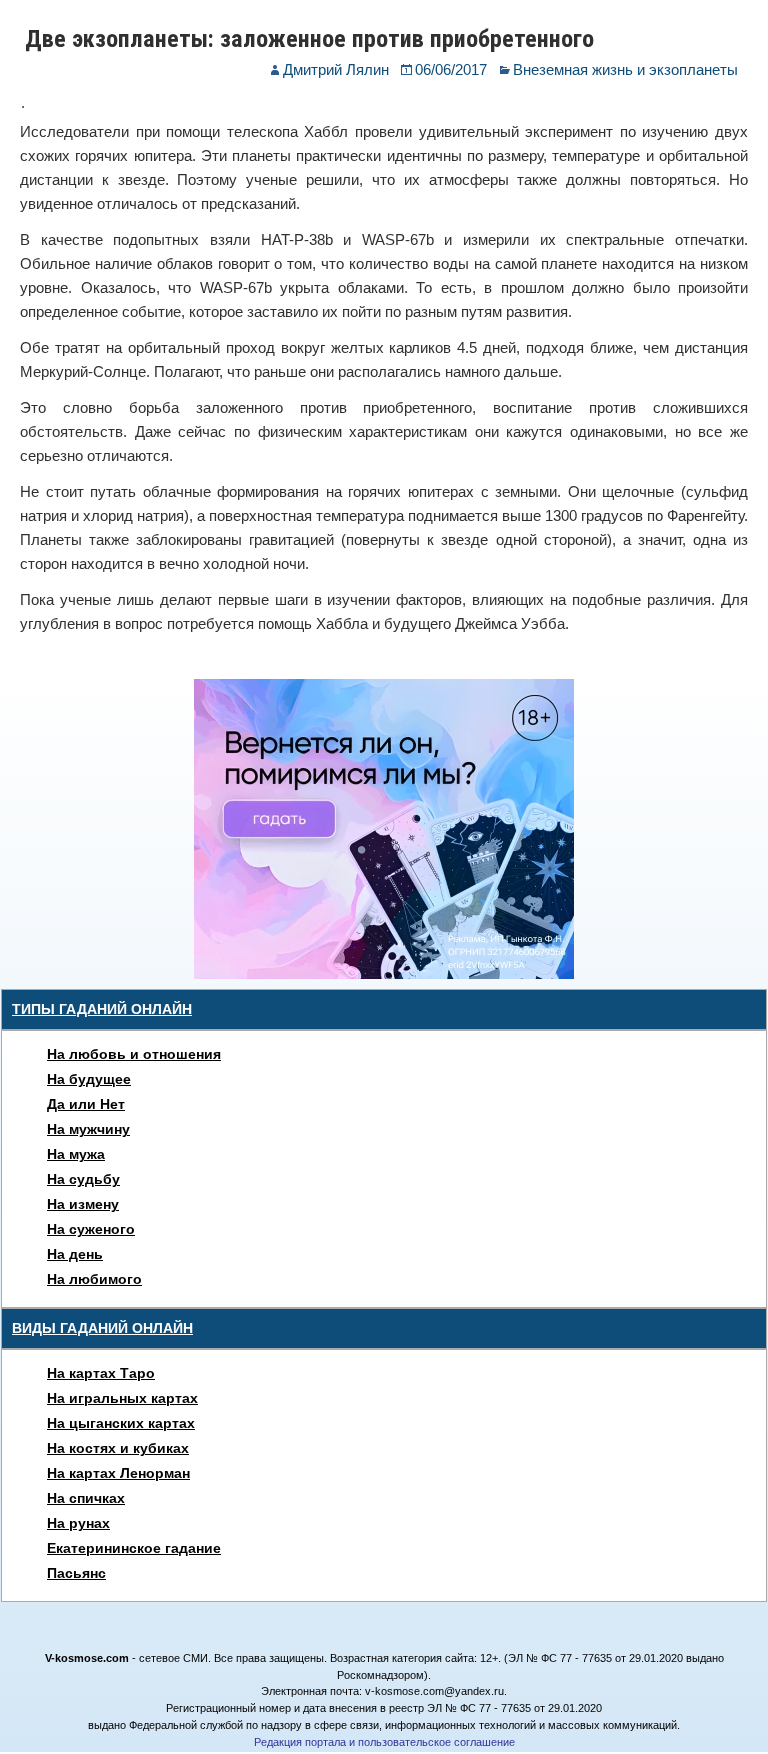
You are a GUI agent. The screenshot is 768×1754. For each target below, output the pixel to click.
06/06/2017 (451, 69)
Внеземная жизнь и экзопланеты (625, 69)
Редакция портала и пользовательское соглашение (384, 1742)
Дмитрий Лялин (336, 69)
